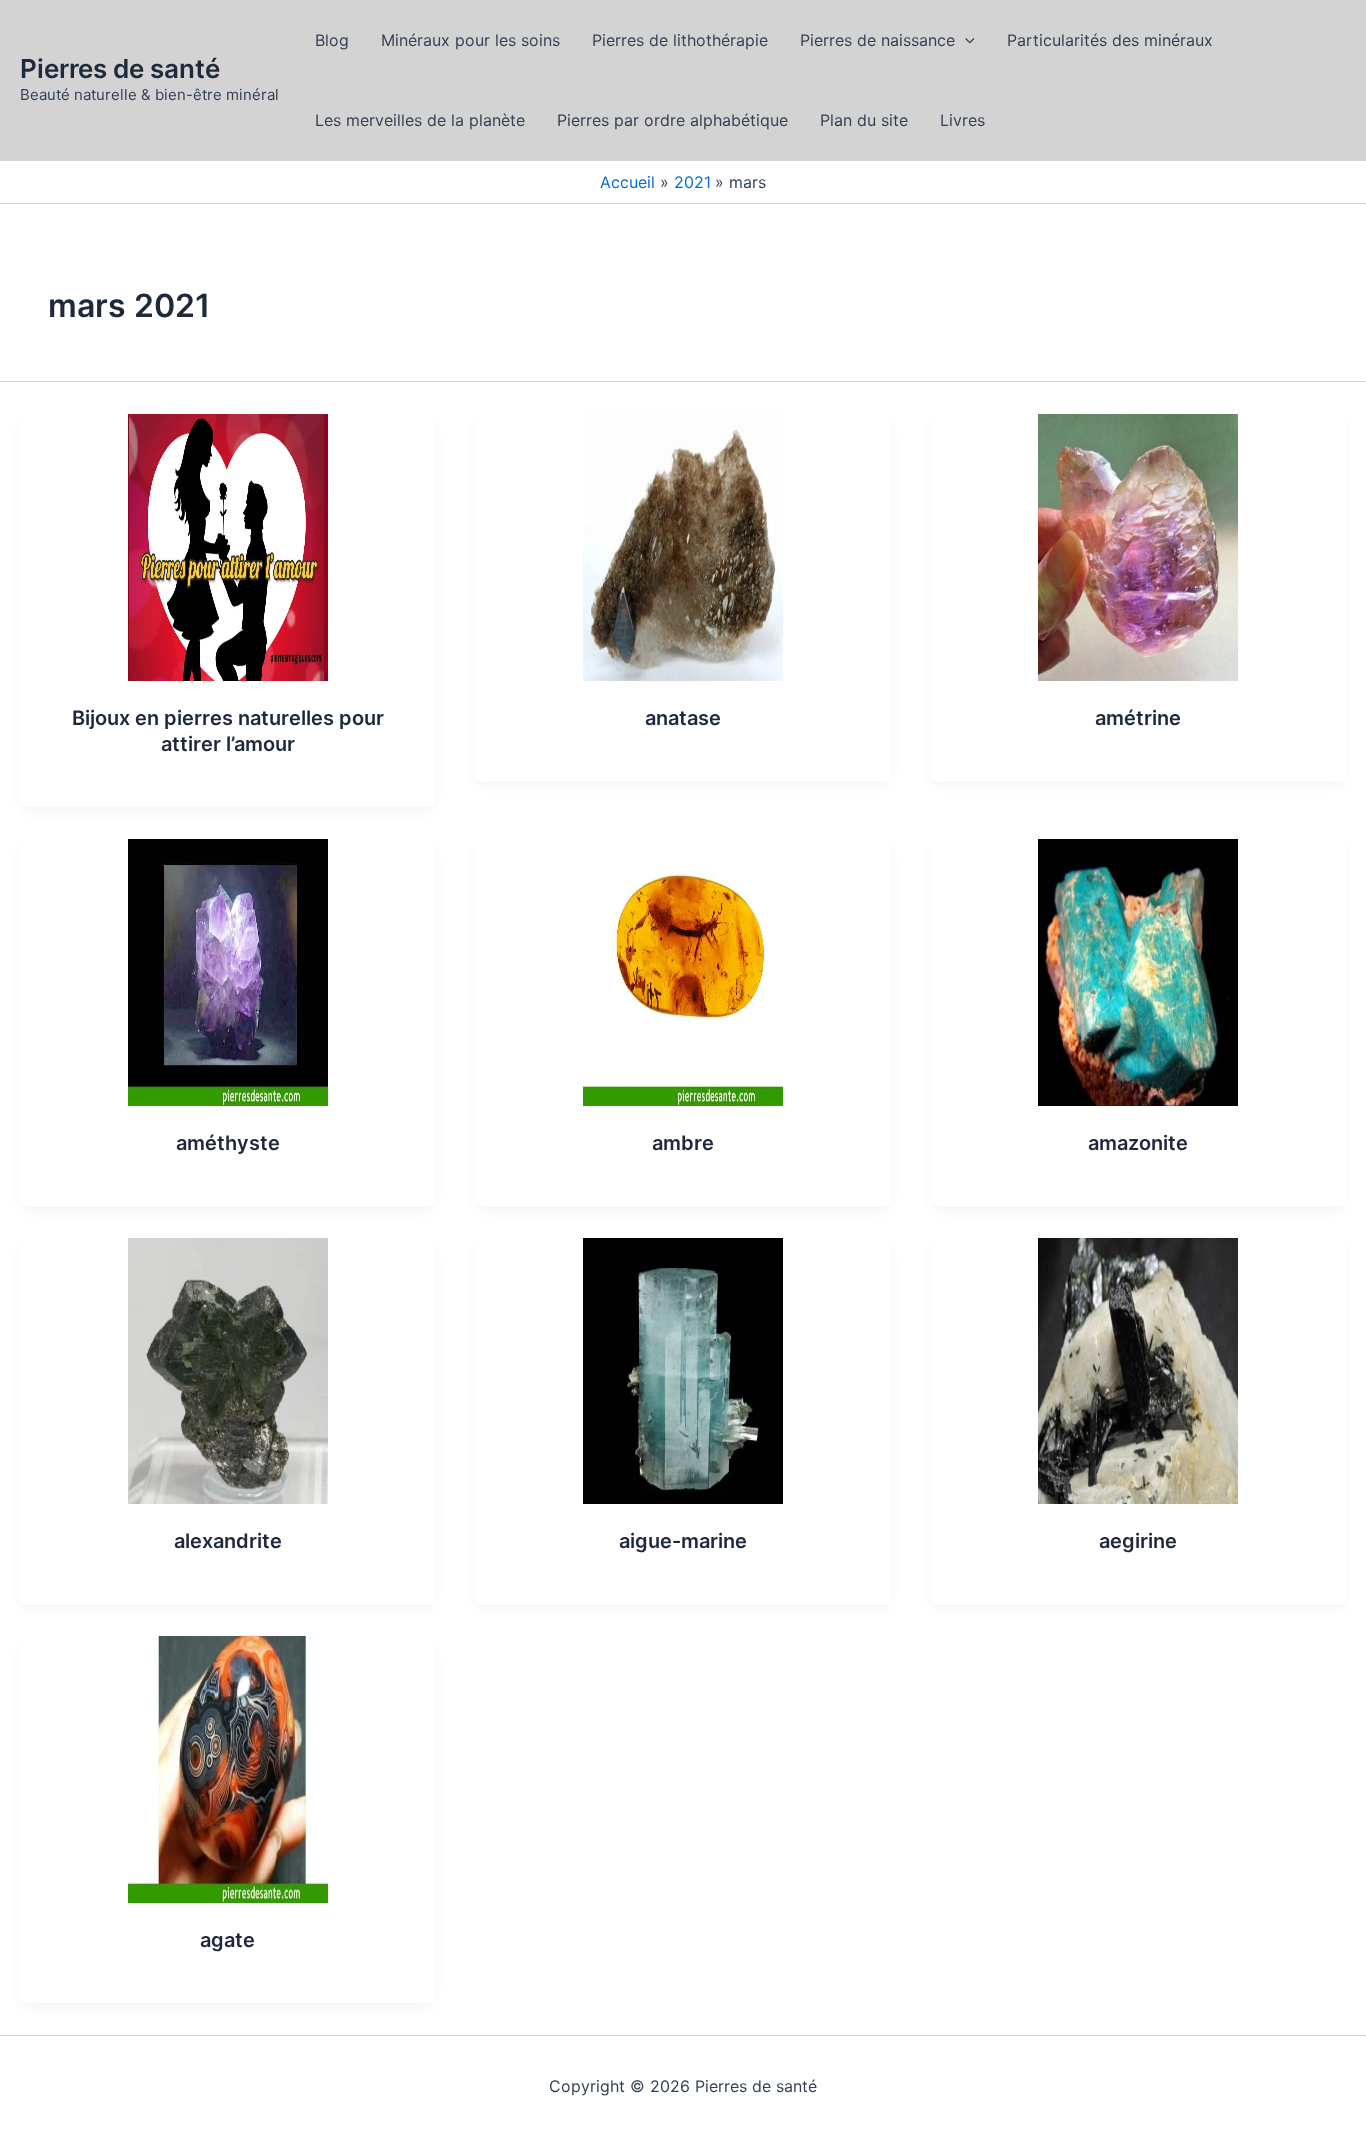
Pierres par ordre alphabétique (672, 120)
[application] (965, 40)
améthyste (228, 1143)
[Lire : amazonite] (1138, 971)
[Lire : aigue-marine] (683, 1369)
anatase (683, 718)
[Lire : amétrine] (1138, 546)
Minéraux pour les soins (470, 40)
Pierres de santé (120, 68)
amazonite (1138, 1143)
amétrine (1138, 718)
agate (227, 1940)
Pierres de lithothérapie (680, 40)
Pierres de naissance (877, 40)
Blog (332, 40)
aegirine (1138, 1541)
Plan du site (864, 120)
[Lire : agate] (228, 1768)
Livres (962, 120)
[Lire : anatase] (683, 546)
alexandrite (228, 1541)
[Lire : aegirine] (1138, 1369)
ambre (683, 1143)
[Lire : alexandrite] (228, 1369)
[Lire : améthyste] (228, 971)
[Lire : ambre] (683, 971)
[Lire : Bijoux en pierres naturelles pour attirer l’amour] (228, 546)
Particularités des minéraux (1110, 40)
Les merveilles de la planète (420, 120)
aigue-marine (683, 1541)
